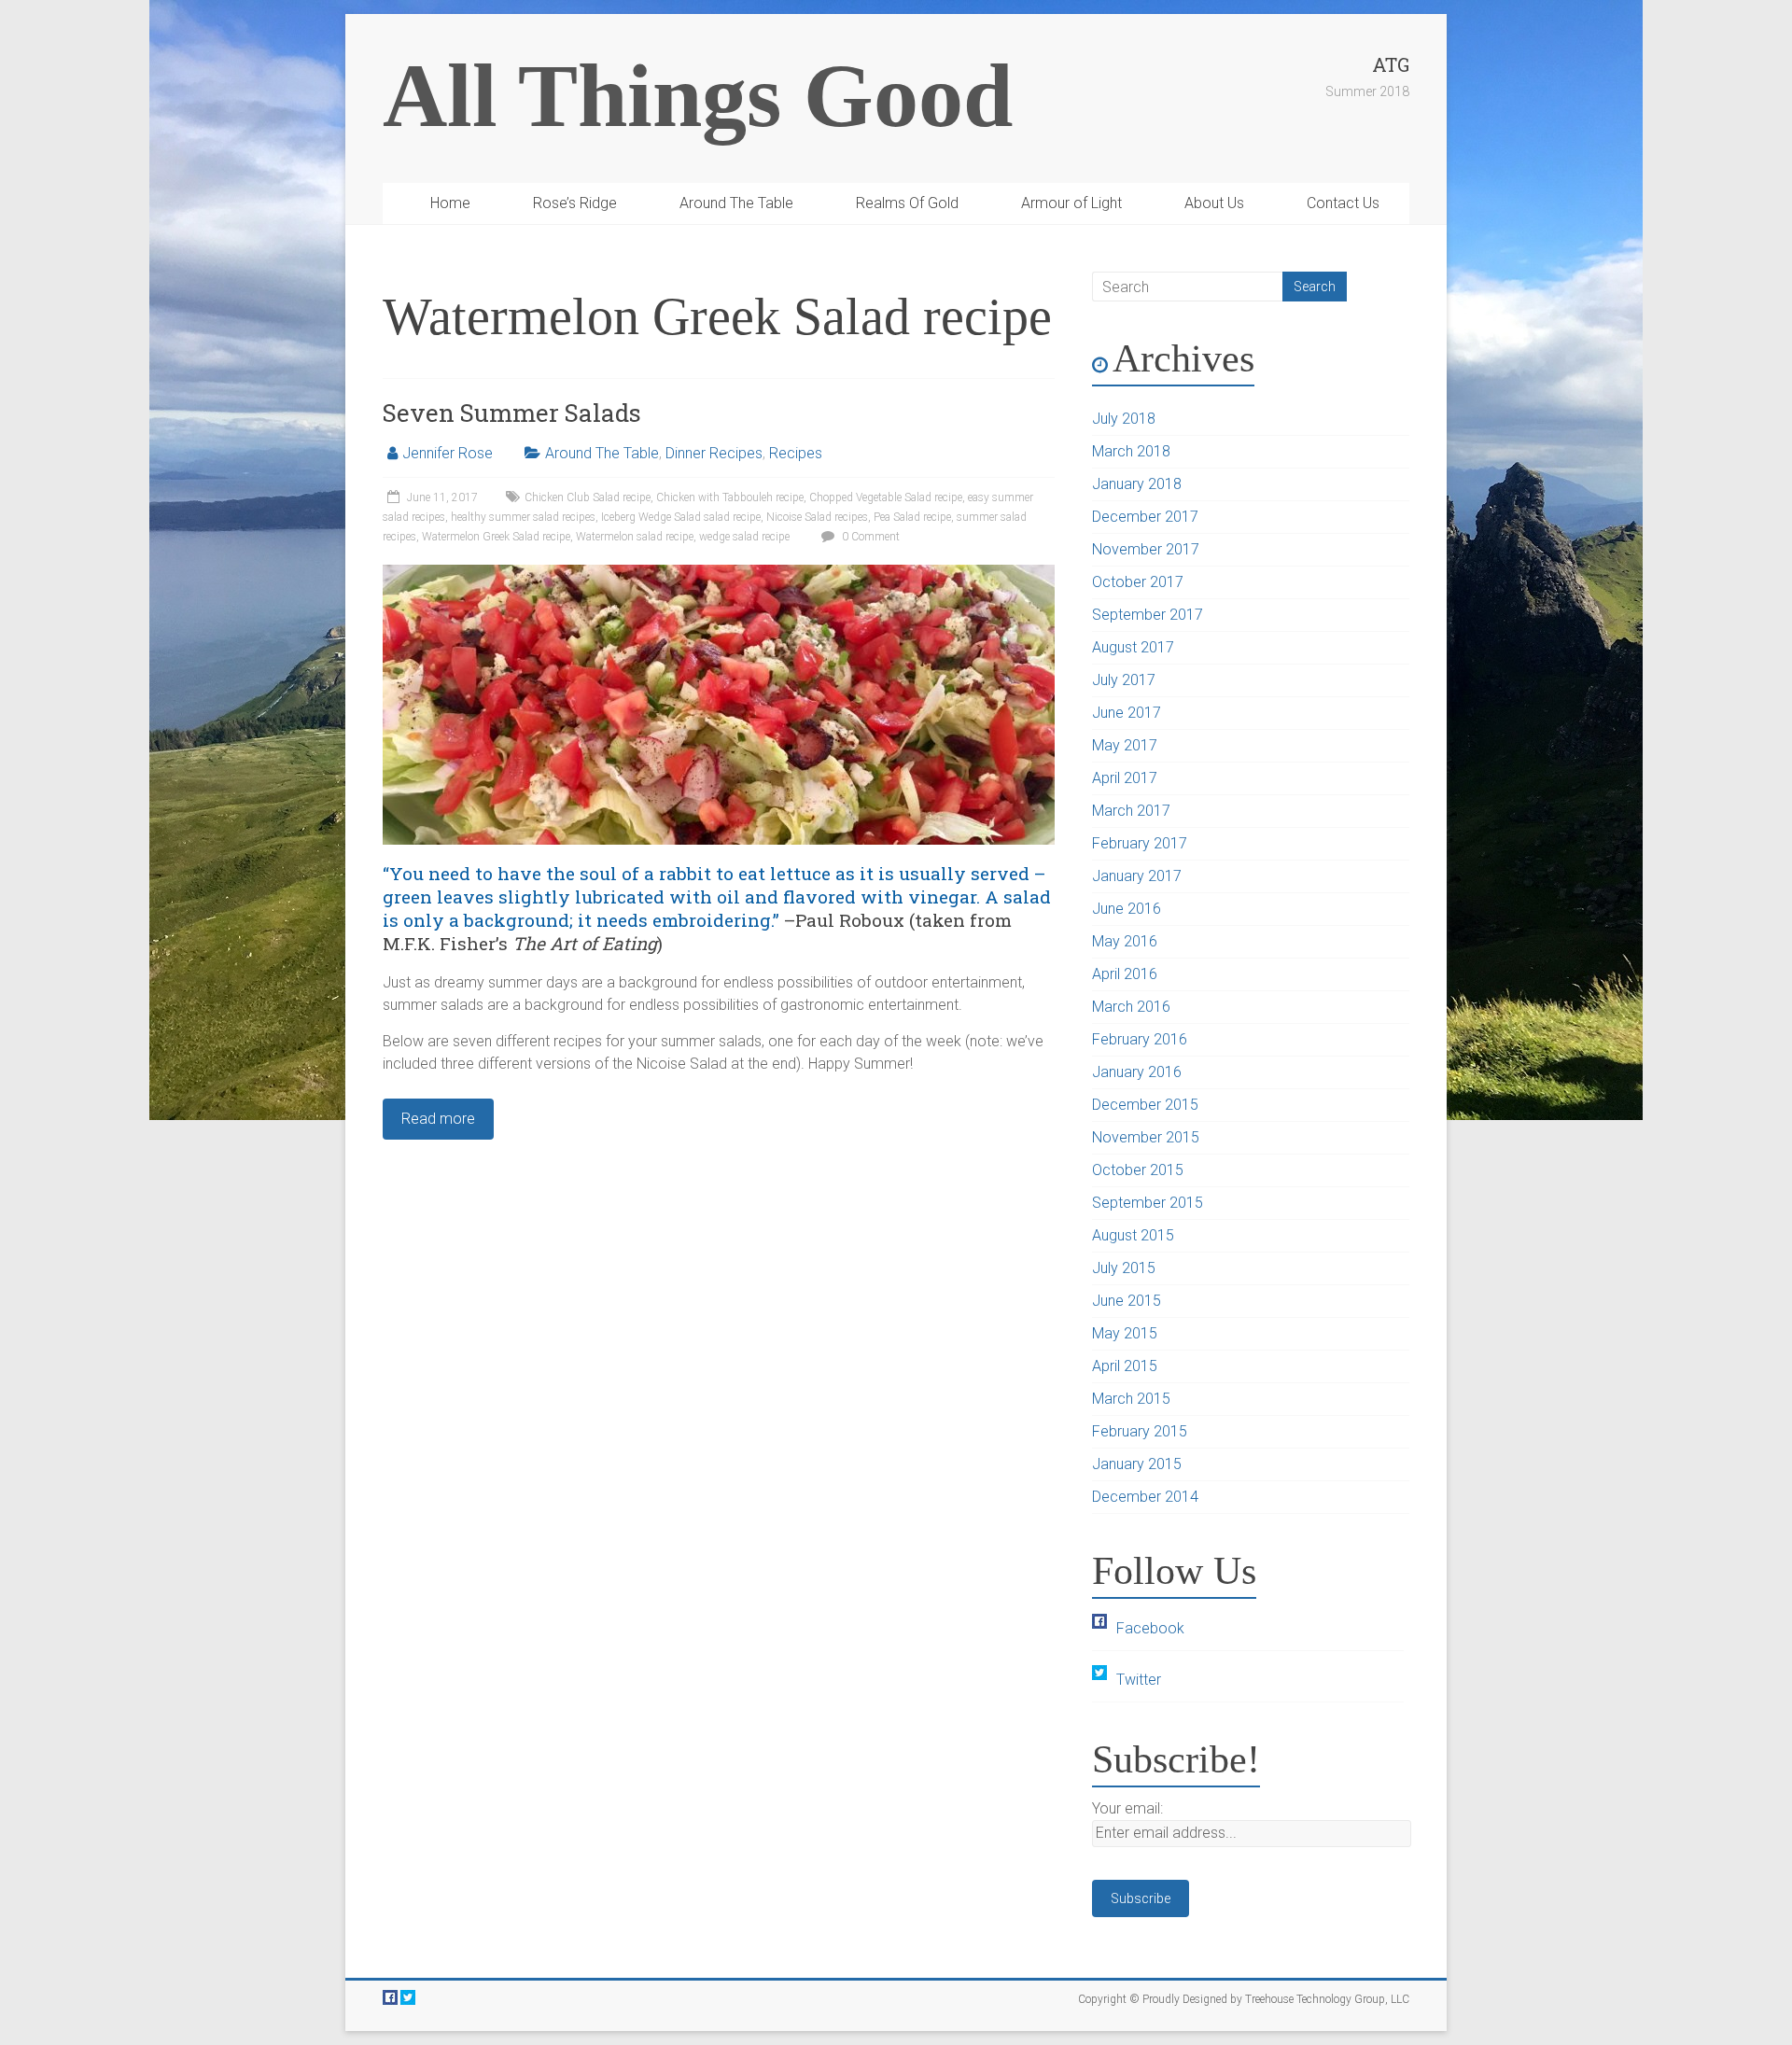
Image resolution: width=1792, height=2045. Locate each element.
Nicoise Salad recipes (817, 517)
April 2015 (1125, 1366)
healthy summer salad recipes (523, 517)
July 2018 (1124, 419)
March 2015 (1131, 1399)
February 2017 (1140, 843)
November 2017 (1146, 549)
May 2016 (1125, 941)
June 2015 (1127, 1301)
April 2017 (1125, 778)
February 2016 (1140, 1039)
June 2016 (1127, 909)
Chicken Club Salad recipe (588, 497)
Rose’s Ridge (575, 203)
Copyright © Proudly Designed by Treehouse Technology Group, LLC (1244, 1999)
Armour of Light (1071, 203)
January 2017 (1137, 876)
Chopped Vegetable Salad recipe (886, 497)
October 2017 (1138, 582)
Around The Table (736, 203)
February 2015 (1140, 1431)
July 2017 (1124, 680)
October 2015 (1138, 1170)
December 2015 (1145, 1105)
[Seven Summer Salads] (719, 574)
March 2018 (1131, 451)
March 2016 (1131, 1007)
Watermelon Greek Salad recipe (496, 537)
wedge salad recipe (744, 537)
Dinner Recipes (714, 453)
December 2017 (1145, 517)
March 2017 (1131, 811)
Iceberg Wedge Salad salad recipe (681, 517)
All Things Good (698, 96)
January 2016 (1137, 1072)
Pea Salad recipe (912, 517)
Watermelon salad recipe (635, 537)
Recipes (796, 453)
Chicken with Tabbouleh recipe (730, 497)
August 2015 (1133, 1235)
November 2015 (1146, 1137)
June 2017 (1127, 713)
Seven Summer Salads (512, 413)
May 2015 (1125, 1333)
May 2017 (1125, 745)
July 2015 (1124, 1268)
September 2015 (1148, 1203)
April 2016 (1125, 974)
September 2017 (1148, 615)
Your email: (1127, 1808)
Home (450, 203)
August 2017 (1133, 647)
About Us (1214, 203)
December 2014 (1145, 1497)
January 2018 (1137, 484)
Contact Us (1343, 203)
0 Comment (869, 537)
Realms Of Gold (907, 203)
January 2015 (1137, 1464)
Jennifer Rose (448, 453)
